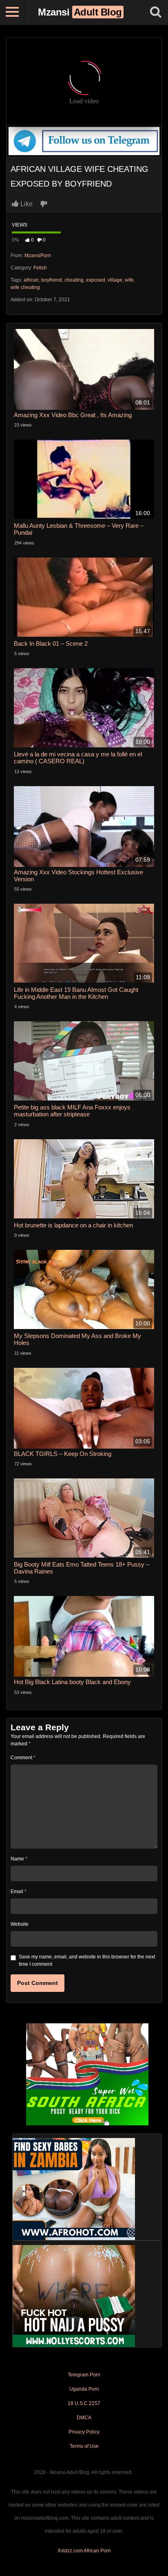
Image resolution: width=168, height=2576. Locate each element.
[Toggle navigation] (12, 12)
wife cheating (25, 287)
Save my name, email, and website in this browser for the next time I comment (87, 1960)
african (31, 280)
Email (19, 1891)
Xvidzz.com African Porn (84, 2551)
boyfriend (52, 280)
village (115, 280)
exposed (96, 280)
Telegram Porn (84, 2375)
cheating (74, 280)
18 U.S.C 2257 (84, 2403)
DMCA (84, 2418)
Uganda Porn (84, 2389)
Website (20, 1924)
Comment (23, 1758)
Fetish (40, 268)
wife (129, 280)
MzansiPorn (38, 256)
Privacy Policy (84, 2432)
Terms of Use (84, 2446)
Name (19, 1859)
